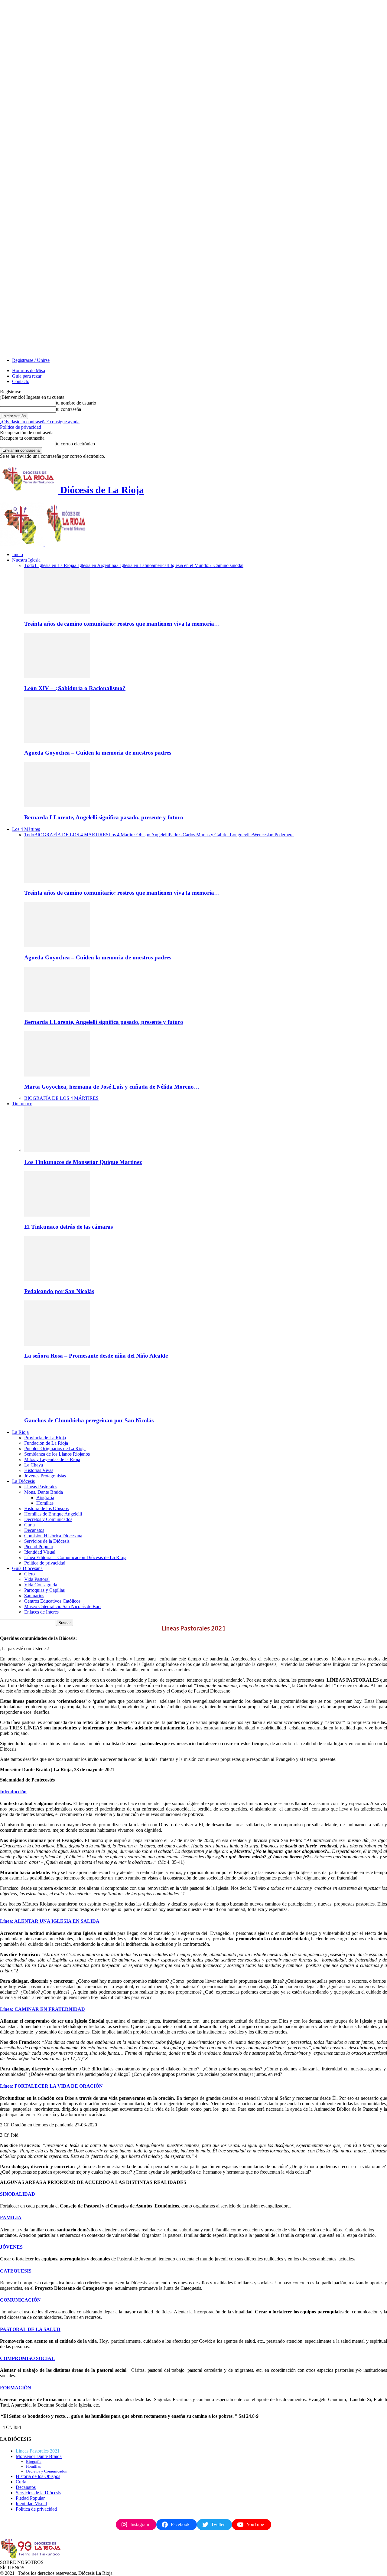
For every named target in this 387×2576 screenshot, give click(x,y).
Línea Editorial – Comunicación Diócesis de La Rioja (75, 1557)
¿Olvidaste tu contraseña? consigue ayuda (40, 422)
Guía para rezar (27, 376)
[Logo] (22, 544)
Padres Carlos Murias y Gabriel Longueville (211, 835)
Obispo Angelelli (153, 835)
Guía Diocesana (27, 1568)
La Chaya (34, 1465)
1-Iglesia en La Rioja (54, 565)
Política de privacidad (21, 427)
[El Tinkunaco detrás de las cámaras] (57, 1215)
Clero (29, 1574)
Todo (29, 565)
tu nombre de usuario (76, 403)
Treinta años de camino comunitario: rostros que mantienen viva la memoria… (122, 624)
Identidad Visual (40, 1552)
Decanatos (34, 1530)
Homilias (45, 1503)
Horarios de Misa (29, 370)
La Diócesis (23, 1481)
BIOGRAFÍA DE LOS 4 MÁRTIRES (71, 835)
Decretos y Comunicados (48, 1519)
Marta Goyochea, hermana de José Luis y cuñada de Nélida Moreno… (112, 1087)
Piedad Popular (39, 1547)
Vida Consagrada (41, 1585)
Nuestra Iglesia (26, 560)
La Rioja (20, 1432)
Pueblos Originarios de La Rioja (55, 1449)
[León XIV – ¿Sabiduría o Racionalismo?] (57, 676)
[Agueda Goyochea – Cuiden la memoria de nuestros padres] (57, 741)
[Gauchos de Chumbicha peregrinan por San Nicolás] (57, 1409)
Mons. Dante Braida (44, 1492)
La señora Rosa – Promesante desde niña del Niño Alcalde (96, 1356)
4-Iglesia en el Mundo (187, 565)
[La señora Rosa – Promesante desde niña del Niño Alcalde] (57, 1344)
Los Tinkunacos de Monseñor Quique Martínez (83, 1162)
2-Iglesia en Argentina (95, 565)
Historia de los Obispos (46, 1508)
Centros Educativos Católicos (52, 1601)
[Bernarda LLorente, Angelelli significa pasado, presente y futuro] (57, 806)
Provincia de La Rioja (45, 1438)
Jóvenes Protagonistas (45, 1476)
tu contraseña (68, 409)
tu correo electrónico (75, 444)
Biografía (45, 1498)
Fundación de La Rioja (46, 1443)
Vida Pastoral (37, 1579)
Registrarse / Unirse (31, 360)
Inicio (18, 554)
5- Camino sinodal (226, 565)
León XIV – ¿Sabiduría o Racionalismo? (75, 688)
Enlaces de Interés (41, 1612)
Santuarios (34, 1596)
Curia (29, 1525)
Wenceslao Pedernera (273, 835)
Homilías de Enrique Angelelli (53, 1514)
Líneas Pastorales (41, 1487)
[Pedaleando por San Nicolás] (57, 1279)
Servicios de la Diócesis (47, 1541)
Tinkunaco (22, 1104)
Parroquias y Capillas (44, 1590)
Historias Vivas (39, 1470)
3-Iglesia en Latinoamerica (141, 565)
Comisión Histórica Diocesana (53, 1536)
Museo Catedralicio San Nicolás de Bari (62, 1606)
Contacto (21, 381)
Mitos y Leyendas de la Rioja (52, 1459)
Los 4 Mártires (26, 829)
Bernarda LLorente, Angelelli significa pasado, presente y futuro (104, 817)
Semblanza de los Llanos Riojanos (57, 1454)
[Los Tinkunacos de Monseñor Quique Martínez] (57, 1150)
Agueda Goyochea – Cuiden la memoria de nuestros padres (98, 753)
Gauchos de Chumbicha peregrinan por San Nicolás (89, 1420)
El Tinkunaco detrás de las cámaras (68, 1227)
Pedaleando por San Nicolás (59, 1291)
